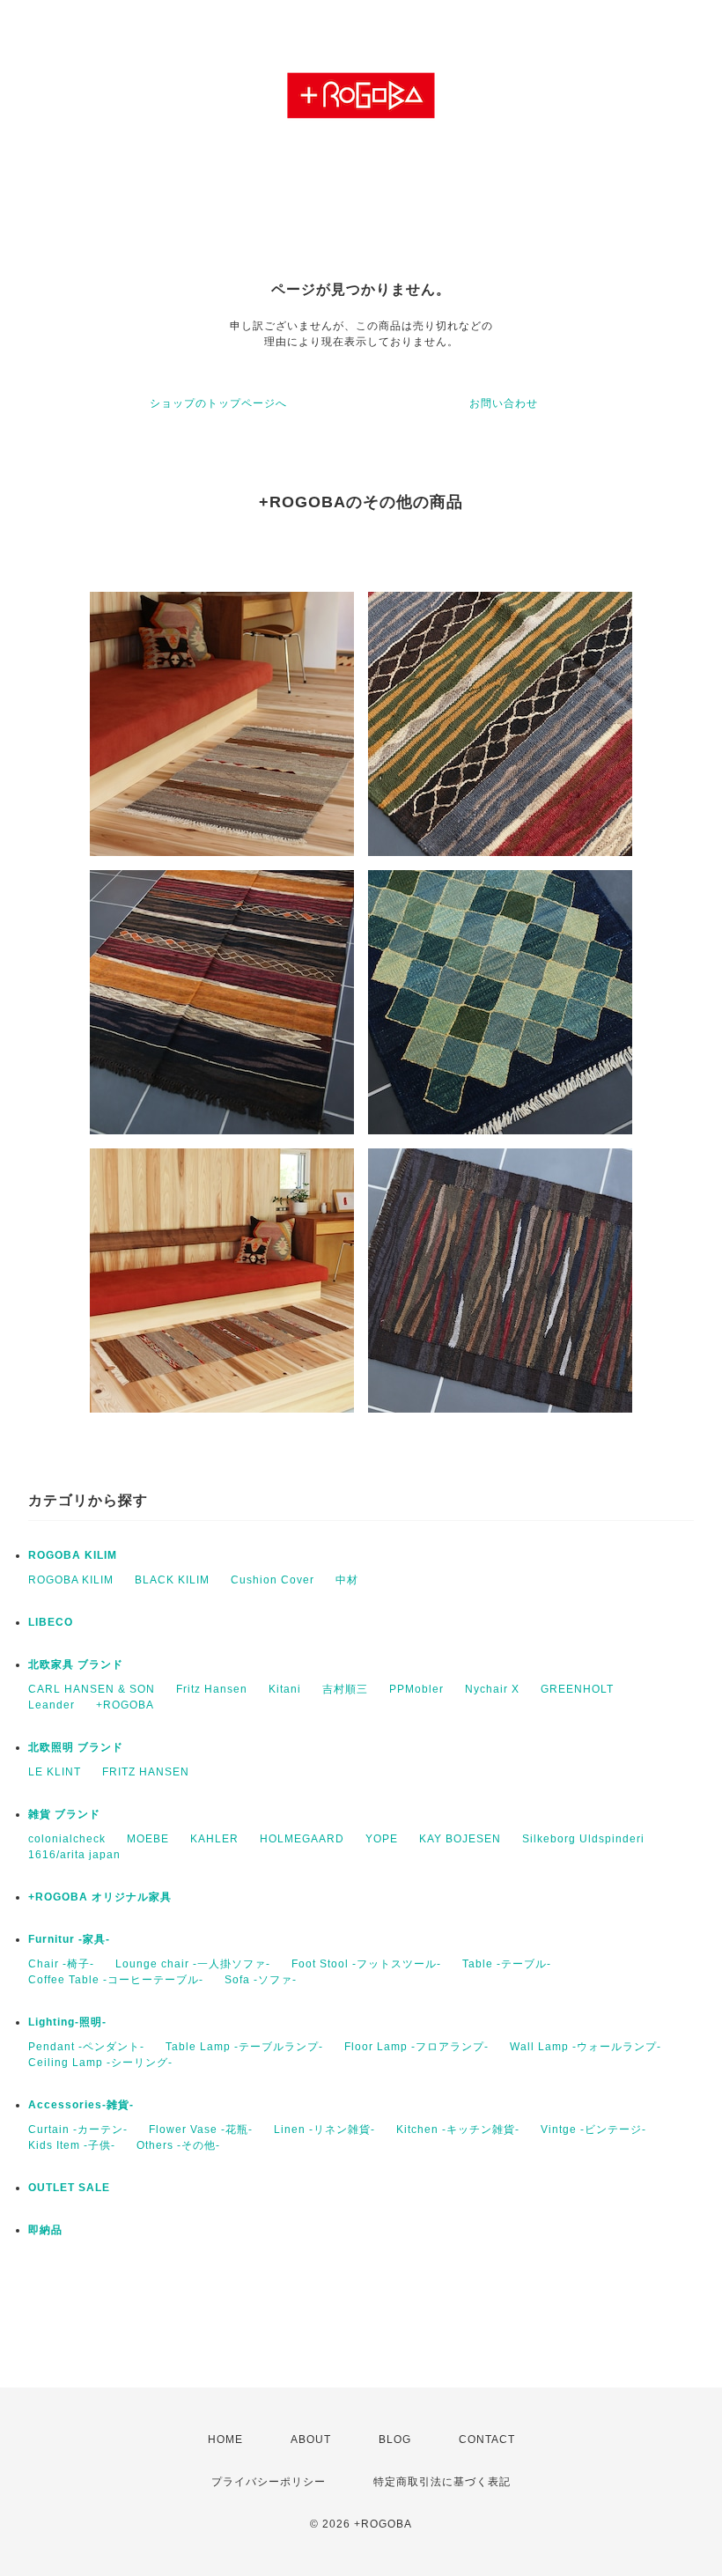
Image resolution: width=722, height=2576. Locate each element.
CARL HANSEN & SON (92, 1689)
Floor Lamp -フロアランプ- (416, 2047)
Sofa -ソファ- (261, 1980)
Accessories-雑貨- (81, 2105)
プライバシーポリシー (269, 2482)
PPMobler (416, 1689)
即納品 (45, 2230)
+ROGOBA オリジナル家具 (100, 1897)
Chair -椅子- (61, 1964)
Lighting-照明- (67, 2022)
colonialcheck (67, 1839)
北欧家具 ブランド (76, 1664)
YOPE (382, 1839)
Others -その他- (178, 2145)
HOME (225, 2439)
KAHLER (214, 1839)
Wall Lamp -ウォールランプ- (586, 2047)
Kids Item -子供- (72, 2145)
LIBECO (51, 1622)
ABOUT (311, 2439)
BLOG (395, 2439)
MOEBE (148, 1839)
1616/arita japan (74, 1855)
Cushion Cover (273, 1580)
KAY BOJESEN (460, 1839)
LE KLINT (55, 1772)
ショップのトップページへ (218, 403)
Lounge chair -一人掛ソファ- (193, 1964)
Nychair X (492, 1689)
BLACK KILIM (172, 1580)
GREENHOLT (577, 1689)
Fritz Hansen (212, 1689)
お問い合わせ (504, 403)
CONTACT (487, 2439)
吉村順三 (345, 1689)
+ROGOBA (125, 1705)
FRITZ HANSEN (146, 1772)
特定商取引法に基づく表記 (442, 2482)
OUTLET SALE (69, 2188)
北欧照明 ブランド (76, 1747)
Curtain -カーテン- (78, 2129)
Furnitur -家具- (69, 1939)
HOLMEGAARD (302, 1839)
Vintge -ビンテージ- (593, 2129)
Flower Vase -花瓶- (201, 2129)
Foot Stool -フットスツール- (366, 1964)
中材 (347, 1580)
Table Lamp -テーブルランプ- (244, 2047)
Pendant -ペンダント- (86, 2047)
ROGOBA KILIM (73, 1555)
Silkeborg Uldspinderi (583, 1839)
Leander (52, 1705)
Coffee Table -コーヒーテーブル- (116, 1980)
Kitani (285, 1689)
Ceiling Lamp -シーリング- (100, 2063)
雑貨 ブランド (64, 1814)
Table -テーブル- (507, 1964)
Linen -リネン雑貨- (324, 2129)
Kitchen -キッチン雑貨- (458, 2129)
